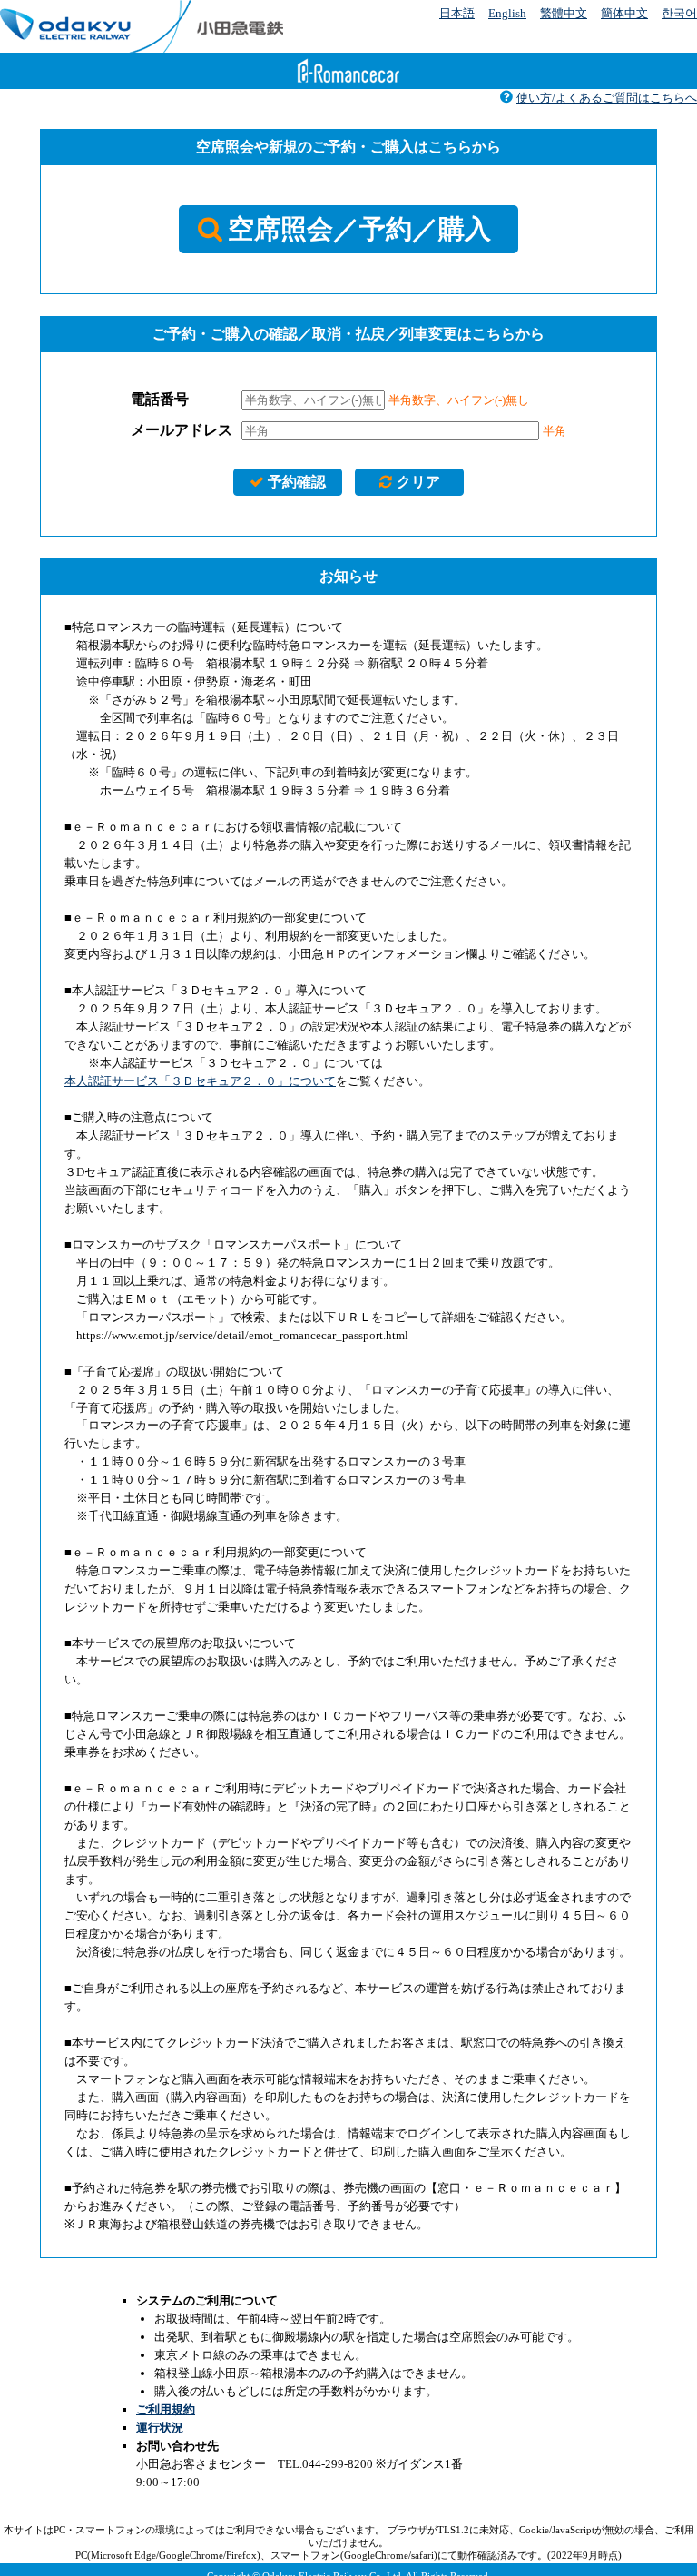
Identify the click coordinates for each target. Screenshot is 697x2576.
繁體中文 (564, 13)
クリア (418, 482)
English (507, 13)
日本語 (457, 13)
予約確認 (297, 482)
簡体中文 (624, 13)
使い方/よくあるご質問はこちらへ (607, 98)
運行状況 (160, 2428)
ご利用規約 (166, 2409)
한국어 (679, 13)
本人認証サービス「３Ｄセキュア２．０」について (200, 1081)
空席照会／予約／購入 (359, 229)
